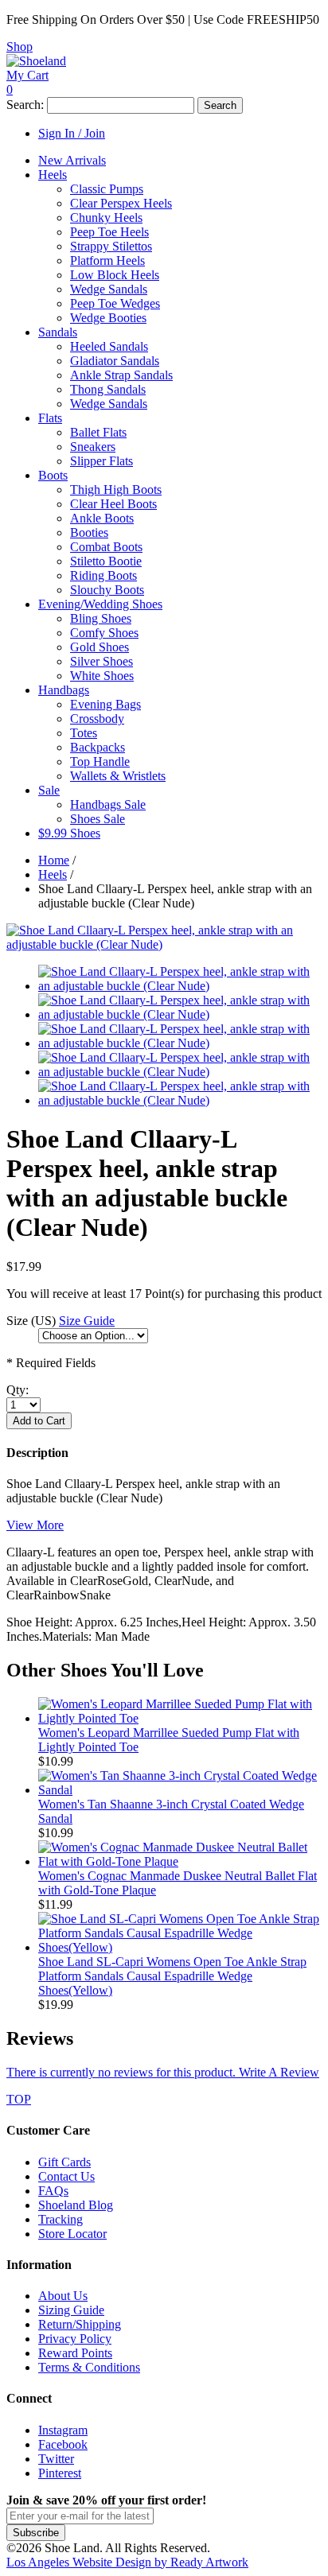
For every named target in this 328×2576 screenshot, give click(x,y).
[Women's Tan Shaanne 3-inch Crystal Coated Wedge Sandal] (180, 1790)
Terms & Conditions (89, 2367)
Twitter (56, 2459)
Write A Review (163, 2072)
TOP (19, 2099)
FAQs (53, 2191)
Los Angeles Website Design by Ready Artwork (127, 2562)
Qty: (18, 1390)
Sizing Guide (71, 2310)
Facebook (63, 2444)
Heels (53, 874)
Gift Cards (64, 2162)
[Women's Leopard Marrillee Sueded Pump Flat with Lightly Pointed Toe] (180, 1718)
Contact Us (66, 2176)
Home (54, 860)
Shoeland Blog (76, 2205)
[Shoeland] (36, 61)
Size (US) (31, 1321)
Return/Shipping (80, 2324)
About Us (63, 2296)
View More (35, 1525)
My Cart (27, 75)
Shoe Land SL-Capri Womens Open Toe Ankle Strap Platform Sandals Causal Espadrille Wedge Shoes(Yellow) (172, 1976)
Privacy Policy (75, 2339)
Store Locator (72, 2234)
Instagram (63, 2430)
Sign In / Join (72, 133)
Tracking (61, 2219)
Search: (25, 105)
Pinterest (60, 2473)
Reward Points (75, 2353)
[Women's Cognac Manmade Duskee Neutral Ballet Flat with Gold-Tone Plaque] (180, 1861)
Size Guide (87, 1321)
